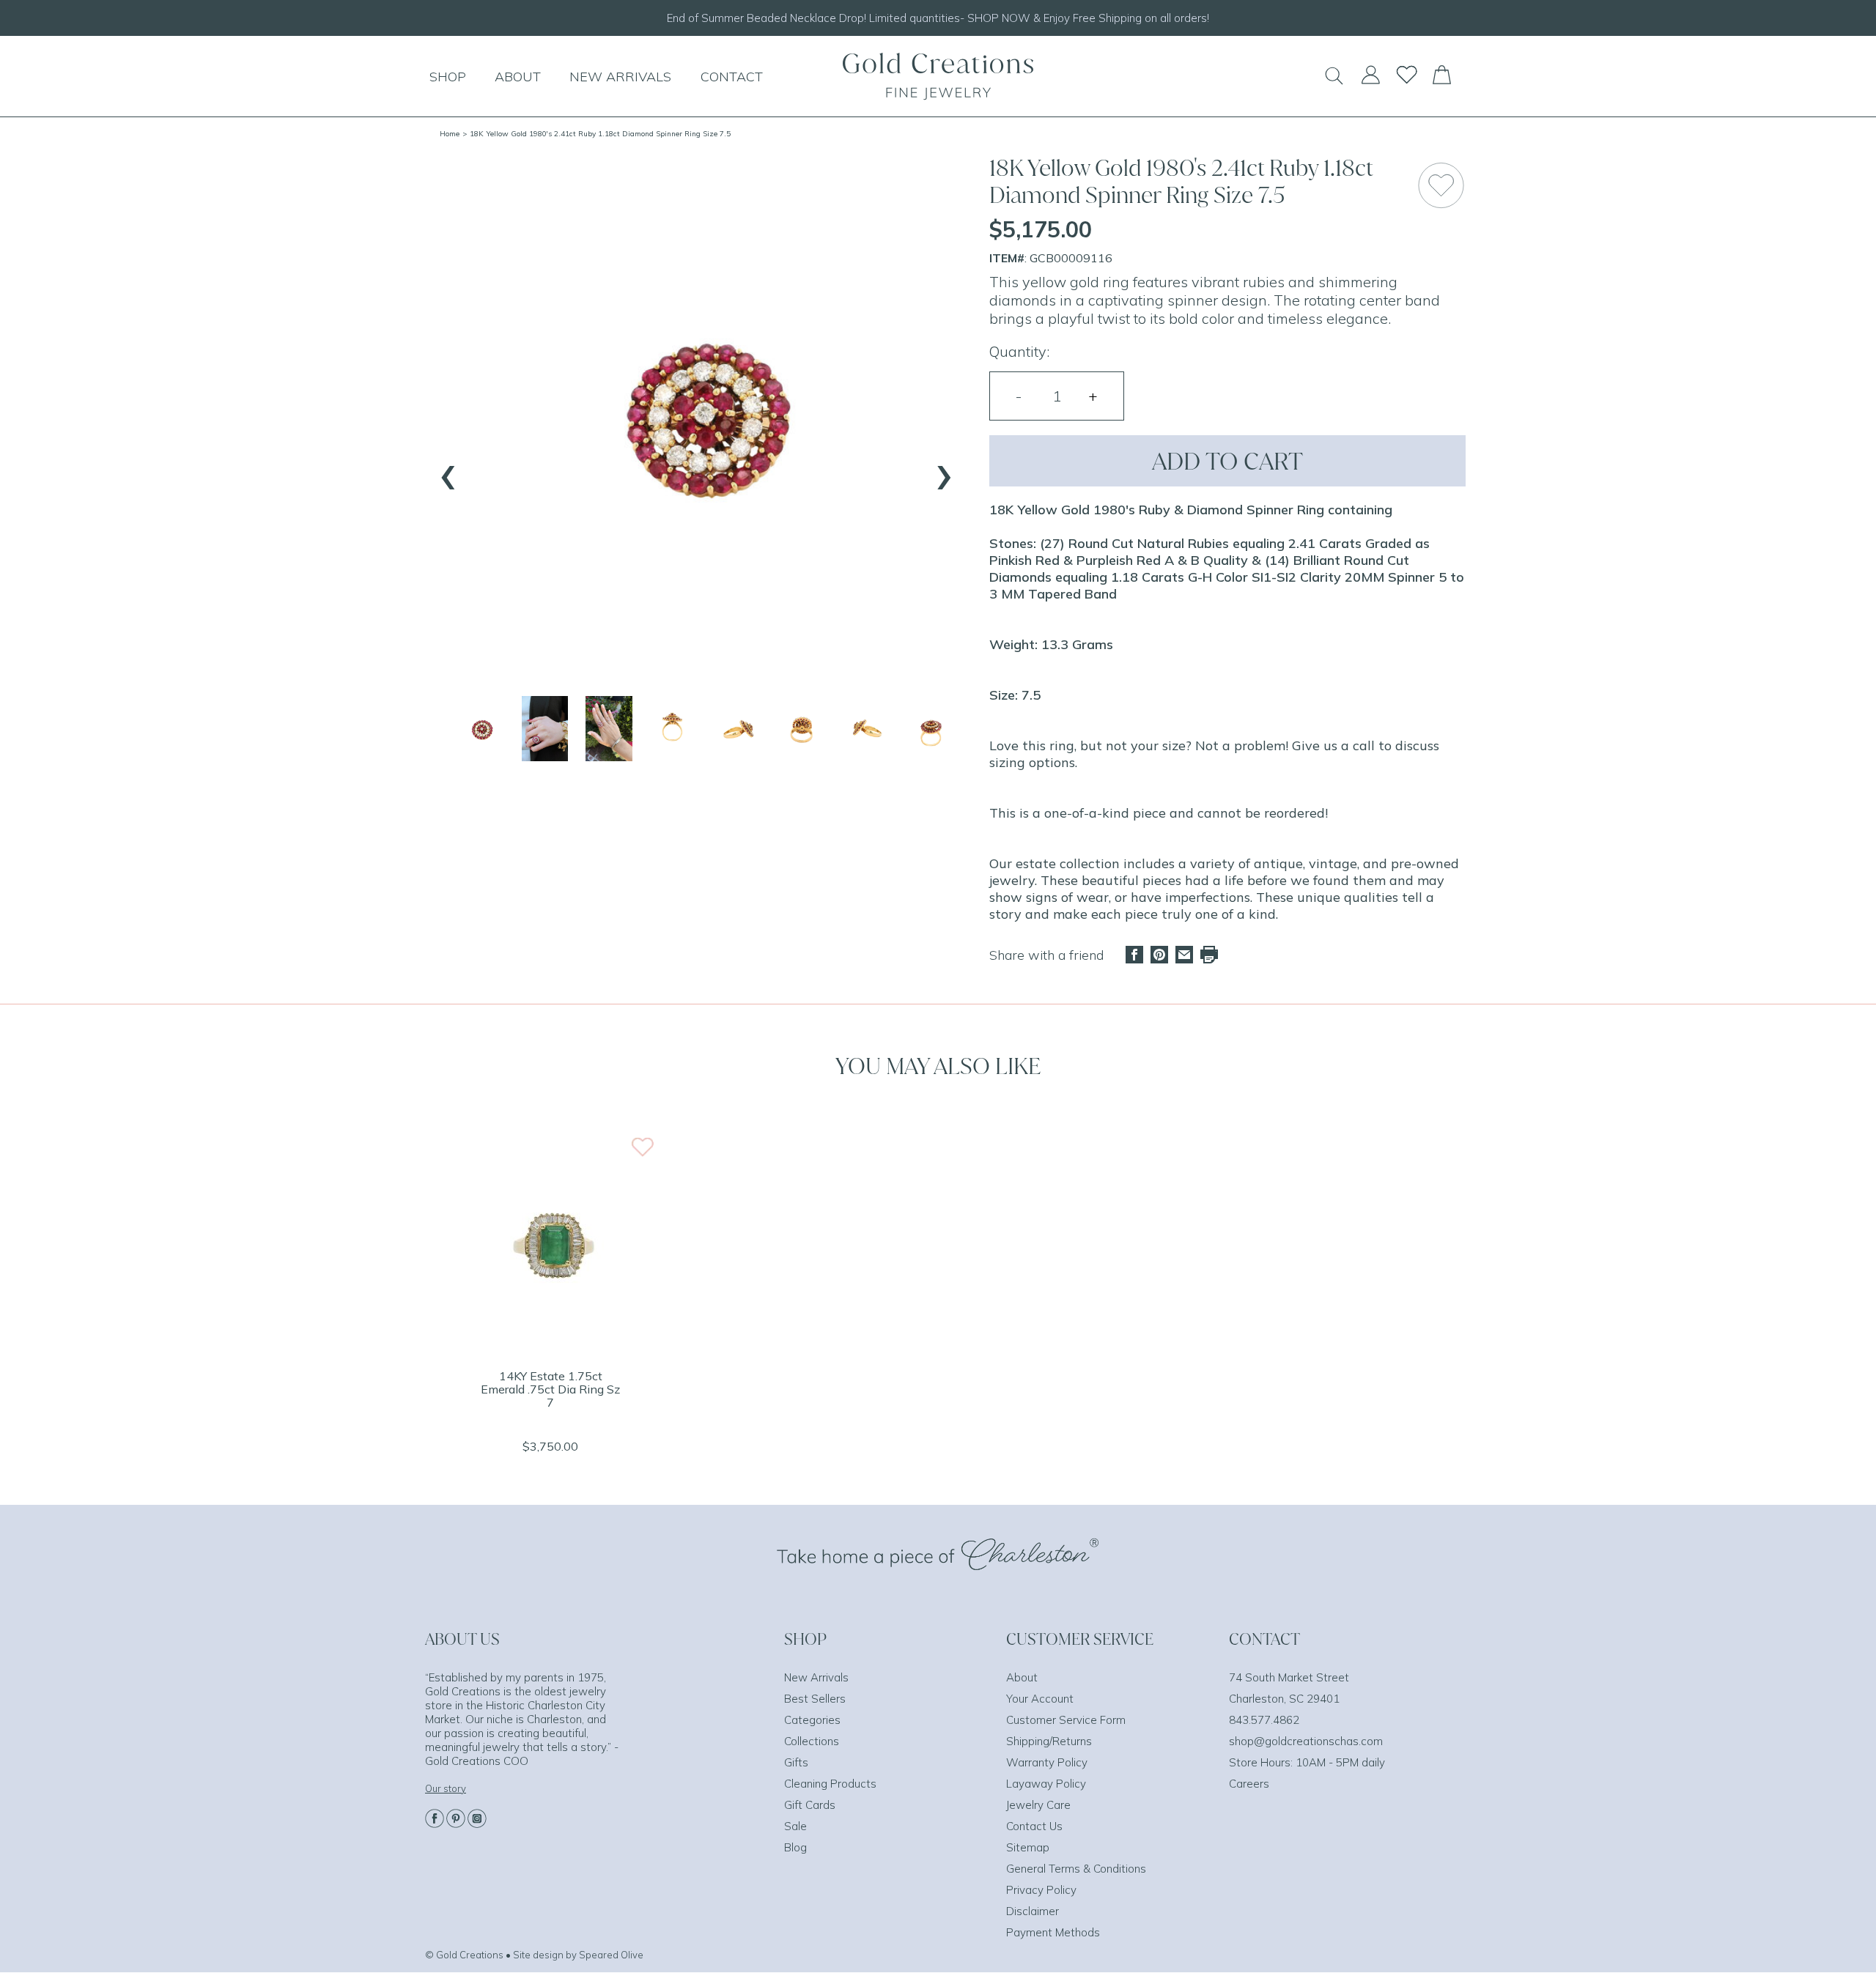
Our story (446, 1788)
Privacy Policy (1041, 1890)
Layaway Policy (1046, 1784)
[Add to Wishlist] (1441, 185)
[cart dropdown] (1442, 80)
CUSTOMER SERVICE (1080, 1639)
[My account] (1370, 81)
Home (450, 134)
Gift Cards (810, 1805)
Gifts (796, 1762)
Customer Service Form (1066, 1720)
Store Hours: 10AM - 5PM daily (1307, 1762)
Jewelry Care (1038, 1805)
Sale (795, 1826)
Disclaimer (1033, 1911)
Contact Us (1034, 1826)
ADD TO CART (1227, 461)
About (1022, 1677)
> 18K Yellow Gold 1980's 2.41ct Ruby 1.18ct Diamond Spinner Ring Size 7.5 (597, 134)
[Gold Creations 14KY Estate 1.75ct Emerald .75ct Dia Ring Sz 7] (550, 1347)
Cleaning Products (830, 1784)
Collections (812, 1741)
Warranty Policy (1047, 1762)
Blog (795, 1847)
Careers (1249, 1784)
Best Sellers (815, 1699)
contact (732, 77)
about (518, 77)
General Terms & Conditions (1076, 1869)
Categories (812, 1720)
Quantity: (1019, 351)
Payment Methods (1053, 1932)
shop (448, 77)
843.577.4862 (1264, 1720)
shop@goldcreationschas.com (1306, 1741)
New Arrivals (816, 1677)
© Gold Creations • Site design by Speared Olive (534, 1955)
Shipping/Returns (1049, 1741)
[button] (481, 729)
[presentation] (448, 470)
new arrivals (620, 77)
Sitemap (1028, 1847)
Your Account (1040, 1699)
